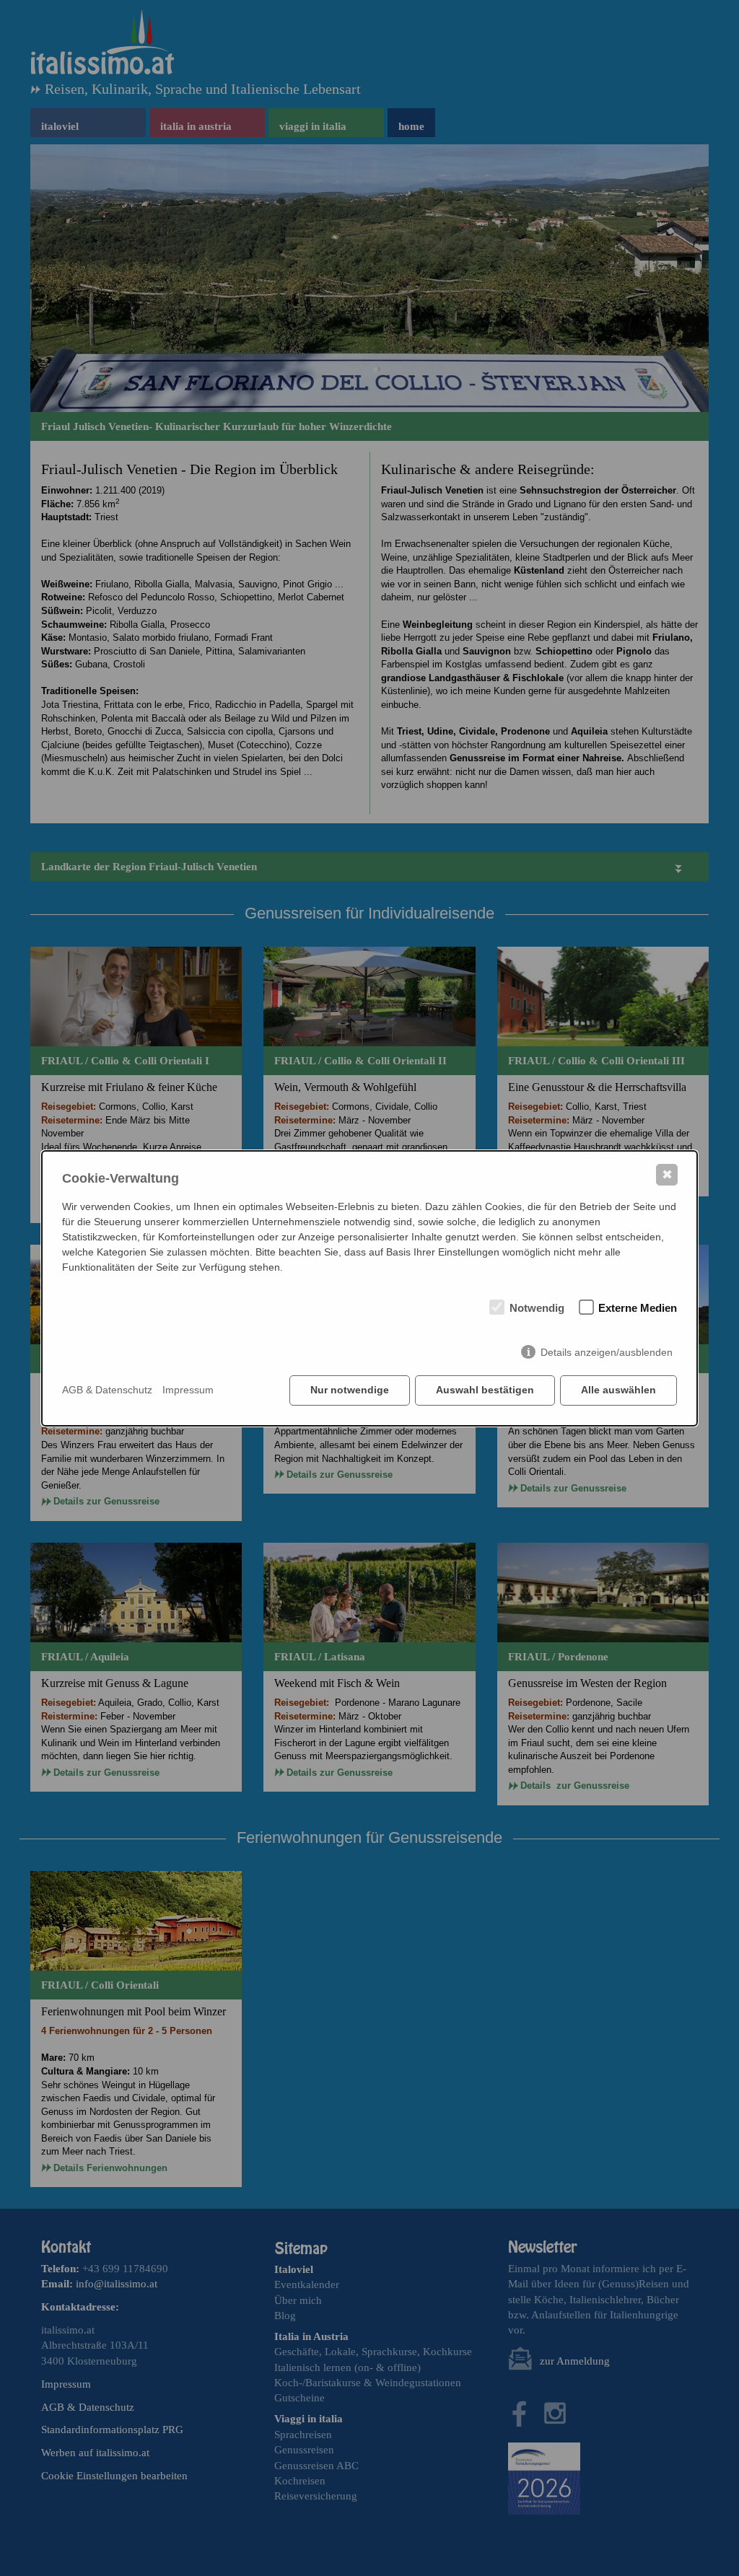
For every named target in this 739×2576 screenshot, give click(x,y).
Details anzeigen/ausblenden (607, 1352)
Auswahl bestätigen (485, 1390)
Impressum (188, 1390)
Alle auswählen (618, 1390)
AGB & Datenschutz (107, 1390)
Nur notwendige (350, 1390)
